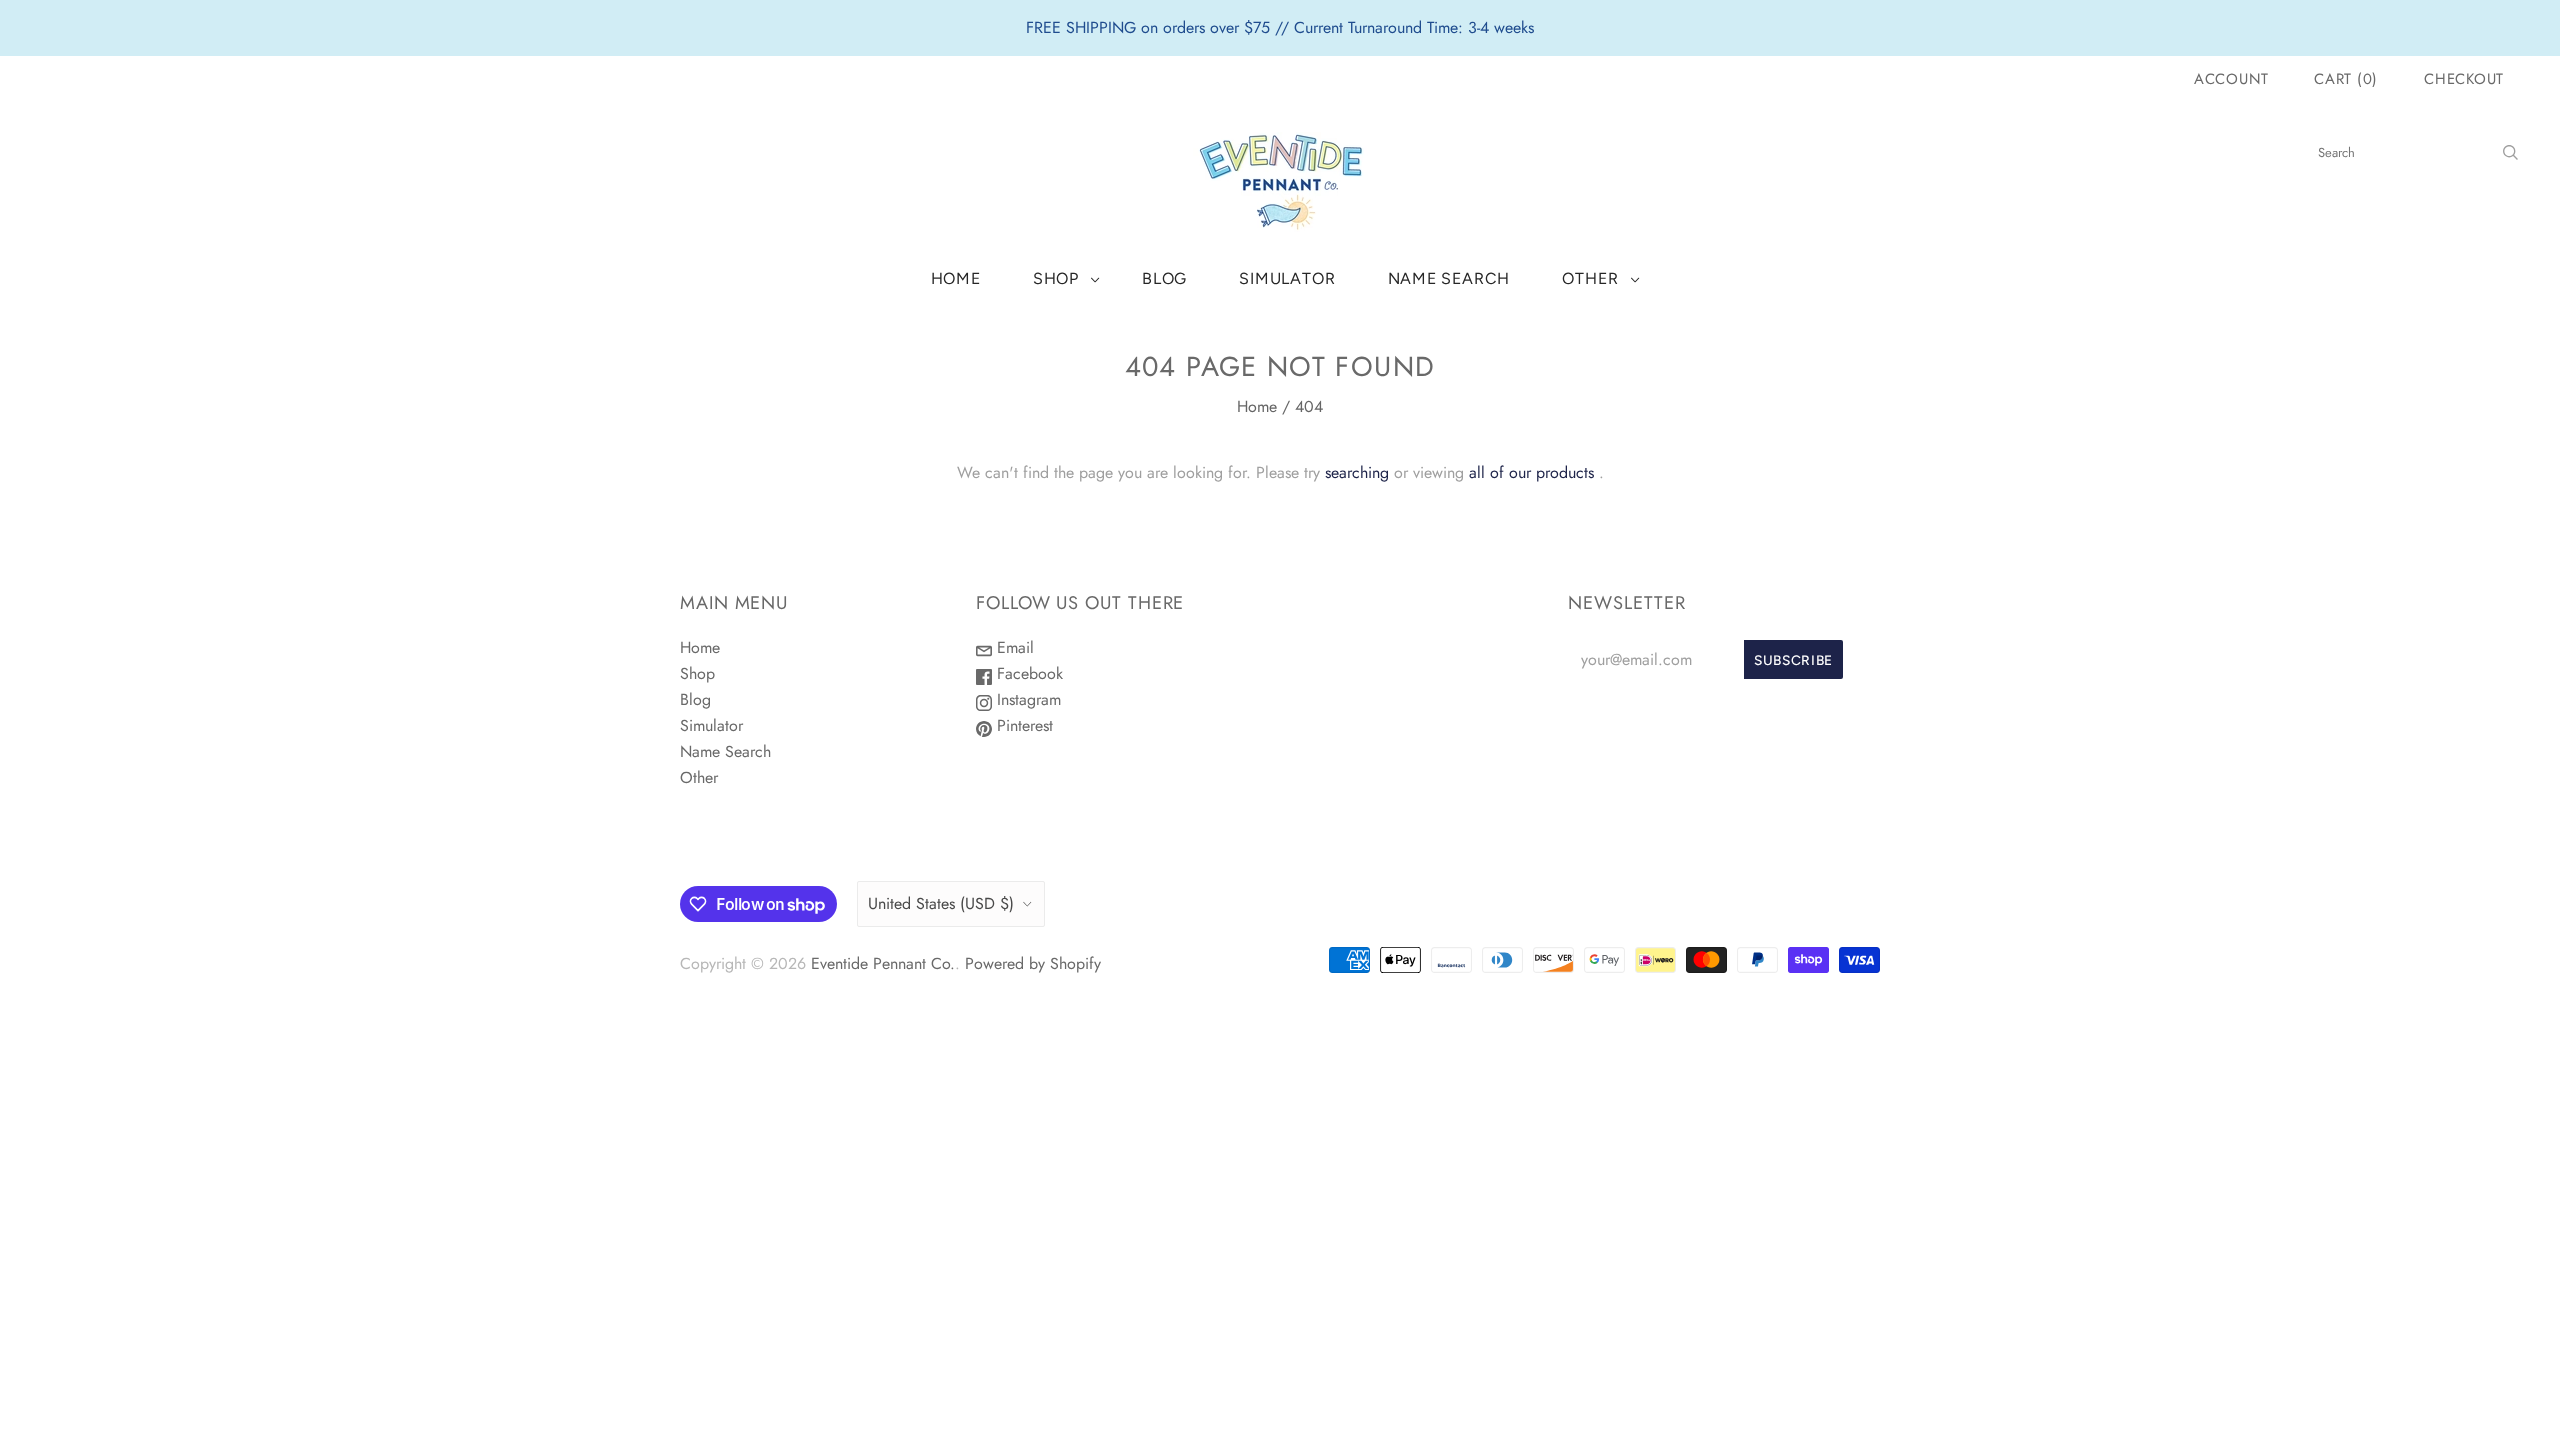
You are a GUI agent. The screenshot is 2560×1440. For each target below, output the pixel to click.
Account (2231, 79)
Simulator (1287, 278)
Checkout (2464, 79)
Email (1013, 647)
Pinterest (1022, 725)
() (2346, 79)
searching (1357, 472)
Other (1590, 278)
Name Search (1449, 278)
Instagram (1026, 699)
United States (941, 903)
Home (956, 278)
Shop (1056, 278)
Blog (1164, 278)
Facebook (1027, 673)
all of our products (1531, 472)
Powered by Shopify (1033, 963)
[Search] (2510, 152)
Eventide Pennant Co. (883, 963)
